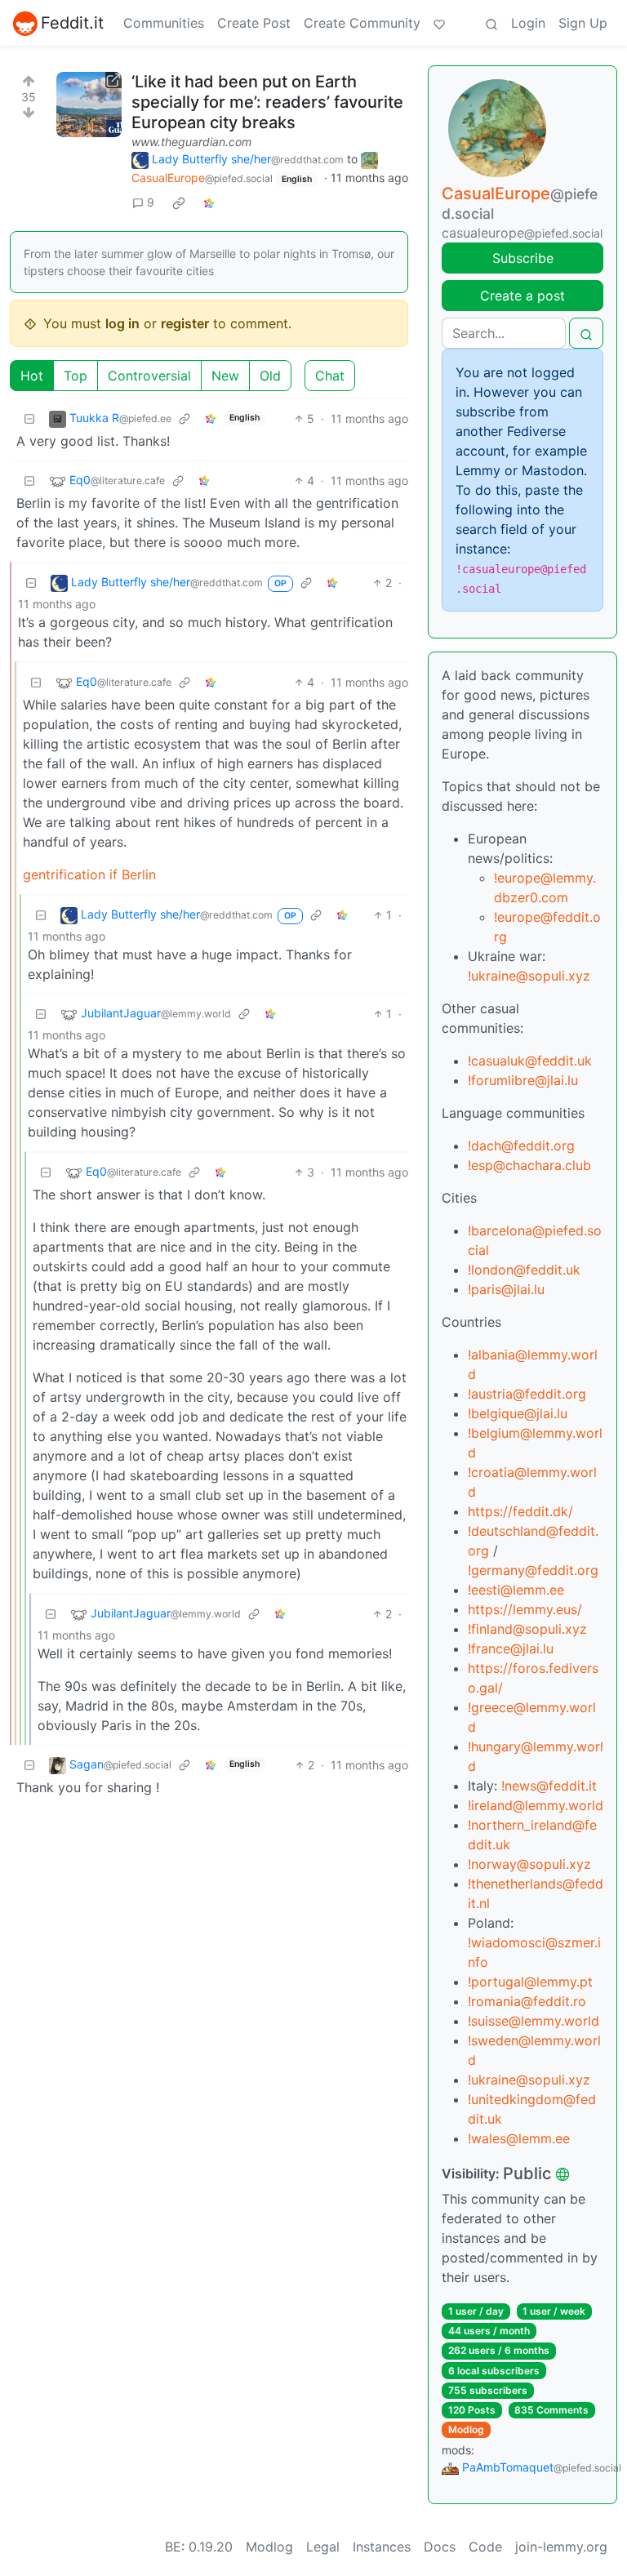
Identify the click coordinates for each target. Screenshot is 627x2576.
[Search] (491, 23)
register (185, 323)
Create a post (522, 296)
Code (485, 2547)
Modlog (466, 2429)
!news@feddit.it (549, 1786)
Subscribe (523, 258)
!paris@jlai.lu (506, 1289)
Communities (164, 23)
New (225, 376)
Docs (440, 2547)
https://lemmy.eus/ (525, 1609)
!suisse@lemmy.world (534, 2021)
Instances (382, 2547)
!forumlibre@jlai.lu (523, 1080)
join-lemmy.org (561, 2547)
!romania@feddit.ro (527, 2001)
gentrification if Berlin (89, 874)
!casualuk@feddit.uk (530, 1061)
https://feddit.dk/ (520, 1511)
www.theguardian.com (191, 142)
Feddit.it (72, 23)
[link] (179, 202)
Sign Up (583, 23)
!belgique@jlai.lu (518, 1413)
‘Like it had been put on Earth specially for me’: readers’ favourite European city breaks (267, 102)
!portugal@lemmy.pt (530, 1982)
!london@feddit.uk (524, 1270)
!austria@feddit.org (527, 1394)
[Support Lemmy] (439, 23)
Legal (323, 2547)
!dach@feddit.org (521, 1146)
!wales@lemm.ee (519, 2138)
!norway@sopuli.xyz (529, 1864)
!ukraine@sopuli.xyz (529, 976)
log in (122, 323)
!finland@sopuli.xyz (527, 1629)
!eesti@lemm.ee (516, 1590)
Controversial (149, 376)
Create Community (362, 23)
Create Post (254, 23)
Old (270, 376)
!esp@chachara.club (529, 1165)
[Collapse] (29, 418)
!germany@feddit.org (533, 1570)
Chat (330, 376)
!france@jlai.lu (511, 1648)
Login (528, 23)
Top (76, 376)
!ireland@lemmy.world (536, 1805)
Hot (32, 376)
